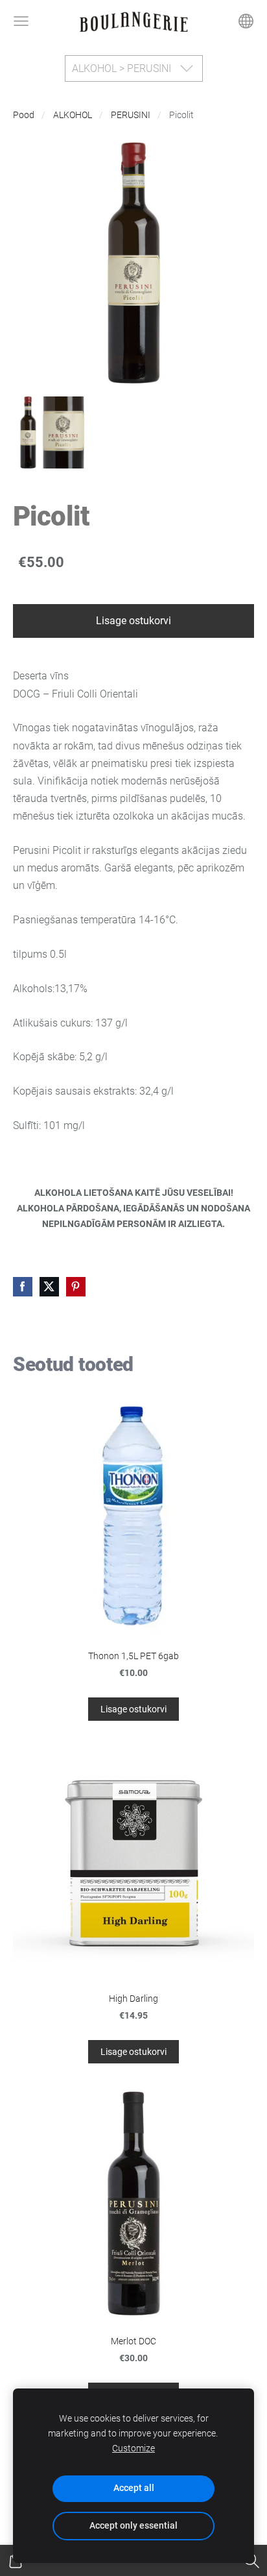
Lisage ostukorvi (133, 621)
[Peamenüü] (21, 21)
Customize (133, 2448)
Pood (24, 115)
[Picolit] (49, 432)
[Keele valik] (246, 21)
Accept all (134, 2488)
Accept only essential (133, 2526)
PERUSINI (131, 115)
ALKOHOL (73, 115)
